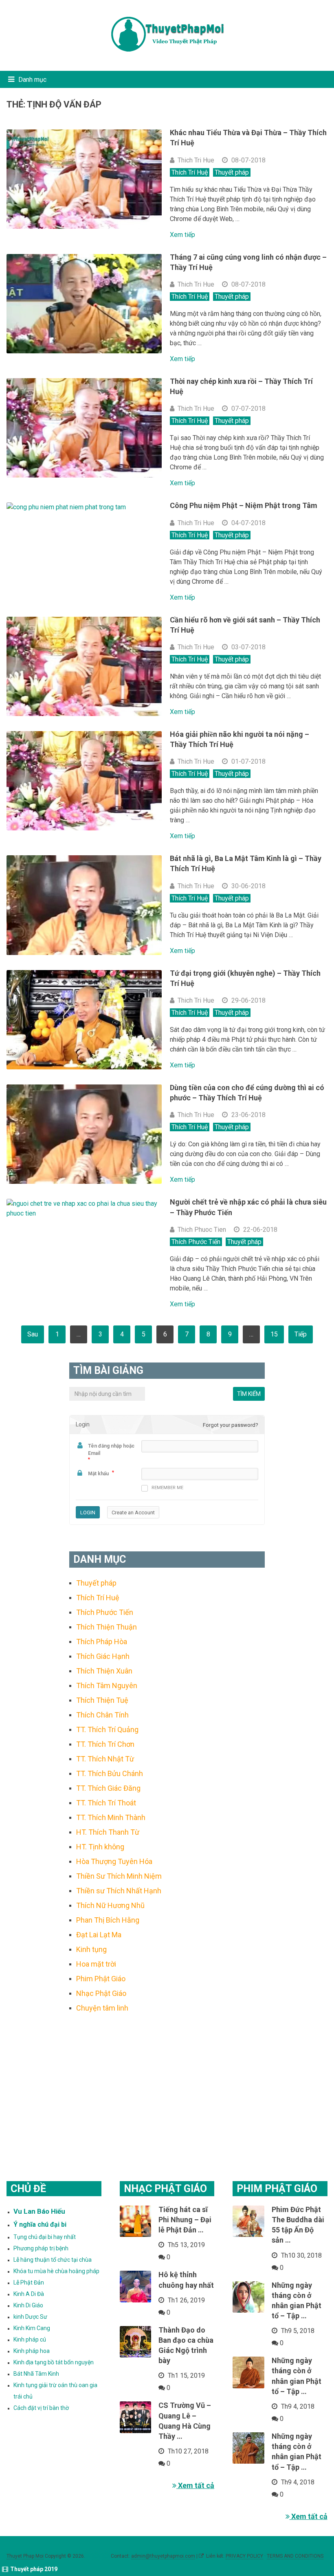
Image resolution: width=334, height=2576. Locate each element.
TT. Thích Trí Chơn (105, 1744)
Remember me (167, 1488)
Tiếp (301, 1334)
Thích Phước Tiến (196, 1242)
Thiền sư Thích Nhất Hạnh (119, 1891)
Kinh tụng (91, 1949)
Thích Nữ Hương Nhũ (110, 1905)
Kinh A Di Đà (29, 2294)
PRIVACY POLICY (244, 2556)
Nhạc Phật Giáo (101, 1993)
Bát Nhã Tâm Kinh (36, 2374)
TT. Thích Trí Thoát (106, 1803)
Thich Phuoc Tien (202, 1230)
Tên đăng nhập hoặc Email (111, 1450)
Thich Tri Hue (196, 160)
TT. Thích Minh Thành (111, 1817)
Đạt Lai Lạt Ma (99, 1935)
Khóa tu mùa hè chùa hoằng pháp (56, 2271)
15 (274, 1334)
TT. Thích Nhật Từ (105, 1759)
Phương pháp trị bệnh (41, 2248)
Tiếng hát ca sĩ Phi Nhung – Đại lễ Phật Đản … (185, 2220)
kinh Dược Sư (30, 2317)
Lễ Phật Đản (29, 2282)
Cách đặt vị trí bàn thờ (41, 2408)
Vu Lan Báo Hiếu (39, 2211)
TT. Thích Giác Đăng (108, 1788)
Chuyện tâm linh (102, 2008)
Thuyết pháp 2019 (34, 2569)
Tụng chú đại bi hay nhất (45, 2237)
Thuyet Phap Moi (25, 2556)
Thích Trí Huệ (190, 172)
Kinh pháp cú (30, 2339)
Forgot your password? (231, 1425)
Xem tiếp (182, 235)
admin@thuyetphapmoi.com (163, 2556)
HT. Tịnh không (100, 1847)
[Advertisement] (167, 2087)
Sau (33, 1334)
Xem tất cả (195, 2485)
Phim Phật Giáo (101, 1979)
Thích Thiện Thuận (107, 1627)
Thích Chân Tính (102, 1715)
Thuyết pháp (232, 172)
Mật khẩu (98, 1474)
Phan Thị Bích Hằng (108, 1920)
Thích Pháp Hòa (102, 1642)
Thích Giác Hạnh (103, 1656)
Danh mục (32, 80)
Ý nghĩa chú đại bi (40, 2224)
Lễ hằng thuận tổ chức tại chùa (53, 2260)
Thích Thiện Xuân (104, 1671)
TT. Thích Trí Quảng (107, 1729)
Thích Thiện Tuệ (102, 1700)
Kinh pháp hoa (32, 2351)
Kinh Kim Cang (32, 2328)
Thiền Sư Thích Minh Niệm (119, 1876)
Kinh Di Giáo (28, 2305)
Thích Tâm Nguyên (107, 1686)
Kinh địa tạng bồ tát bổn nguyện (54, 2362)
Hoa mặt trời (96, 1964)
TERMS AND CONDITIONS (295, 2556)
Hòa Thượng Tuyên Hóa (114, 1861)
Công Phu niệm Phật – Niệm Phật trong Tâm (244, 505)
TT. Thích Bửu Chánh (110, 1773)
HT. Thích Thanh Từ (108, 1832)
